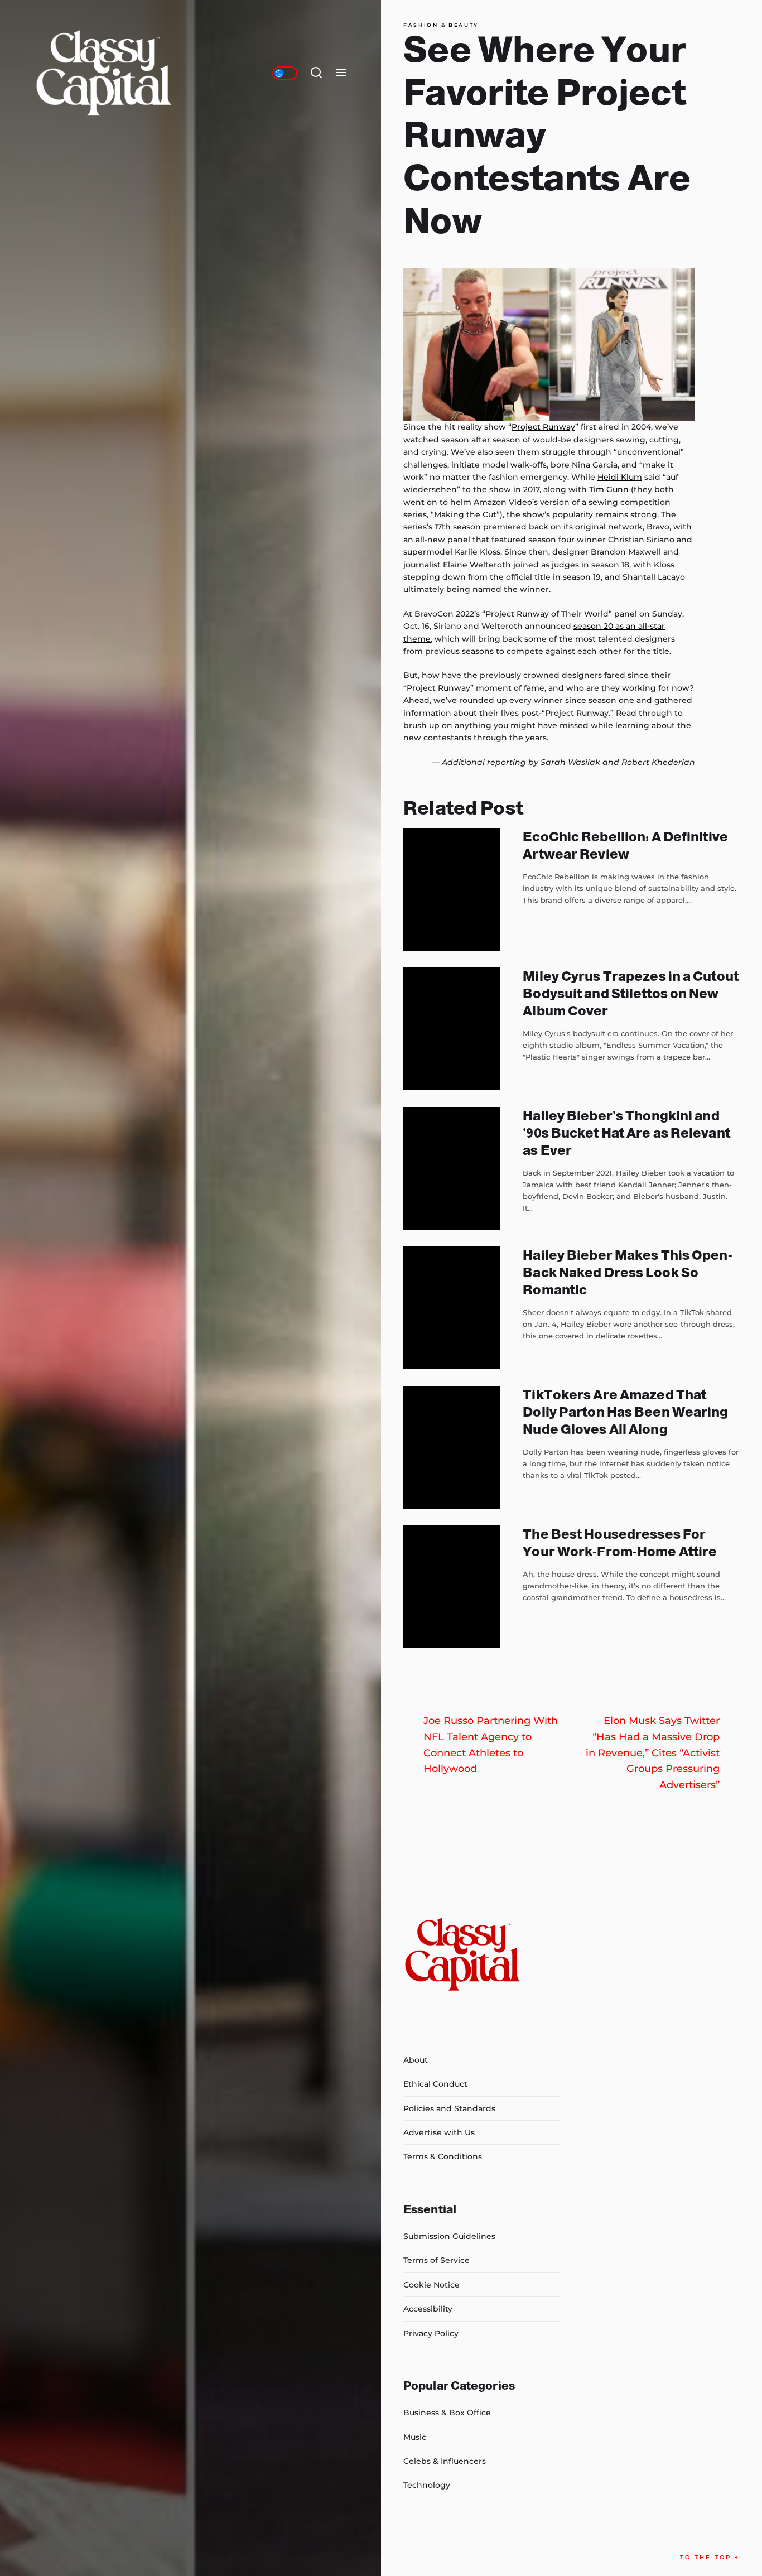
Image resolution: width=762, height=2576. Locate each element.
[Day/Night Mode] (285, 73)
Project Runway (543, 427)
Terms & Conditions (443, 2156)
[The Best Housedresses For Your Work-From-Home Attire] (452, 1587)
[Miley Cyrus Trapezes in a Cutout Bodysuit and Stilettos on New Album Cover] (452, 1029)
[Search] (316, 73)
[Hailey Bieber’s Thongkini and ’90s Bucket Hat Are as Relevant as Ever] (452, 1168)
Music (415, 2437)
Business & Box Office (447, 2413)
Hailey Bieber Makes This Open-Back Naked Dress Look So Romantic (627, 1272)
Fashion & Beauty (441, 25)
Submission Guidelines (449, 2236)
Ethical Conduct (435, 2084)
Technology (427, 2485)
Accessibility (428, 2309)
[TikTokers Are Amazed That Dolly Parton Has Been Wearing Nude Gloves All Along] (452, 1447)
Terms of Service (437, 2260)
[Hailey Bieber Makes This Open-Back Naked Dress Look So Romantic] (452, 1308)
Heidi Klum (620, 477)
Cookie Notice (431, 2285)
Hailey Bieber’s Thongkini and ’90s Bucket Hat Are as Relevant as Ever (626, 1133)
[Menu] (341, 73)
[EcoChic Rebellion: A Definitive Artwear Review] (452, 889)
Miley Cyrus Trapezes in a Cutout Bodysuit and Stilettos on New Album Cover (631, 993)
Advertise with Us (439, 2132)
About (416, 2060)
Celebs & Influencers (445, 2461)
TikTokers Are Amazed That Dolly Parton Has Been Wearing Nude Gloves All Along (625, 1412)
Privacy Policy (431, 2333)
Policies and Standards (449, 2108)
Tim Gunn (609, 489)
